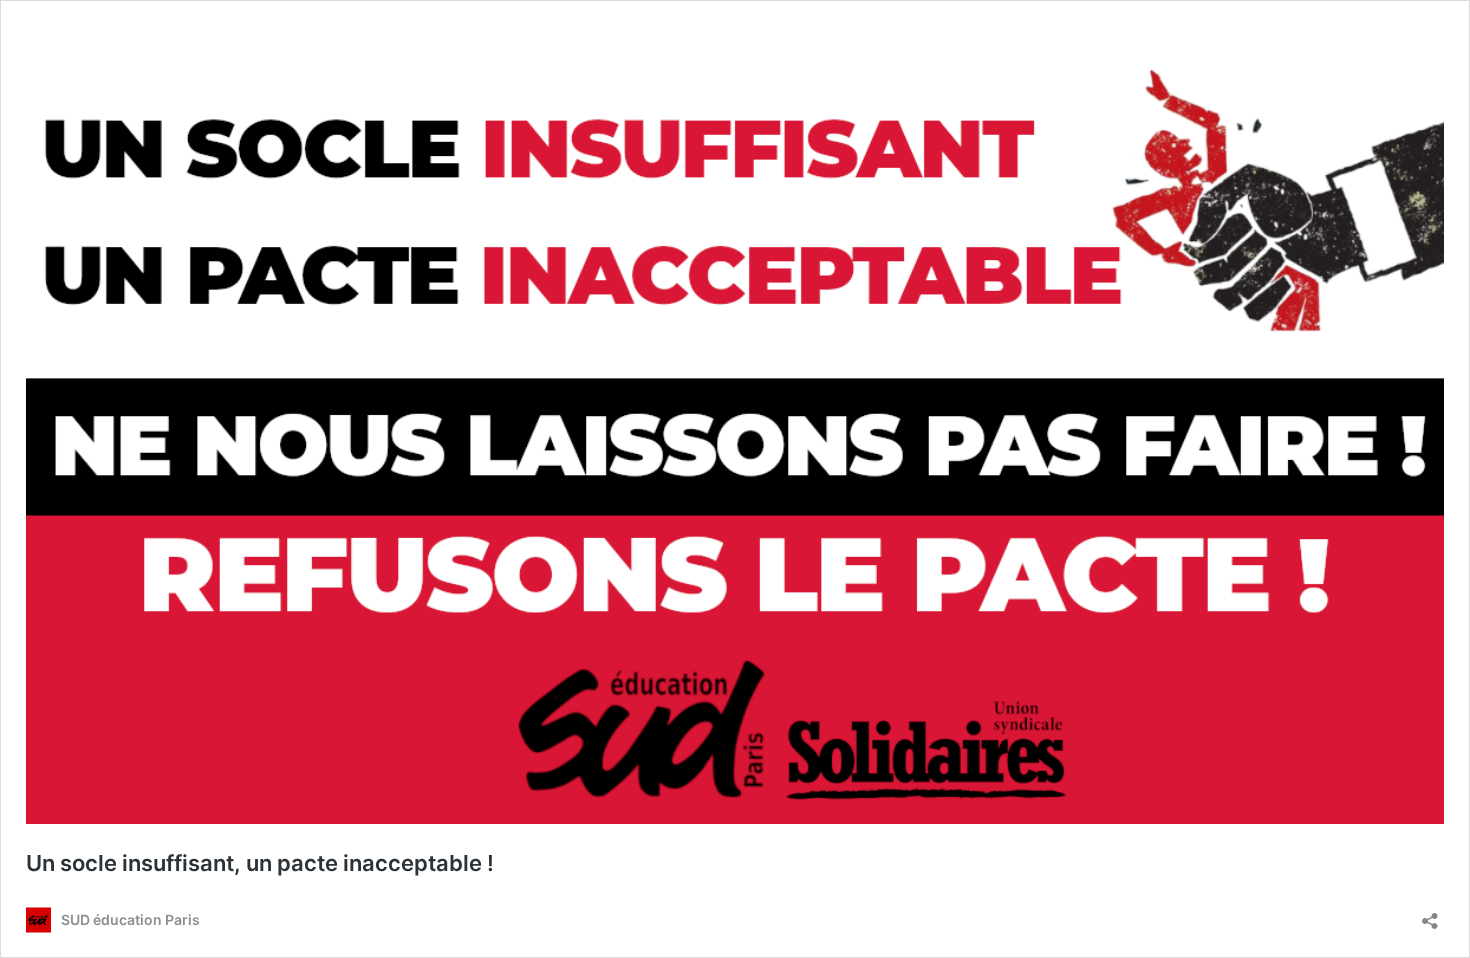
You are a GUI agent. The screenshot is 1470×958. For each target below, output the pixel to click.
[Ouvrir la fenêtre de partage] (1430, 914)
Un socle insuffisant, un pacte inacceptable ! (260, 863)
